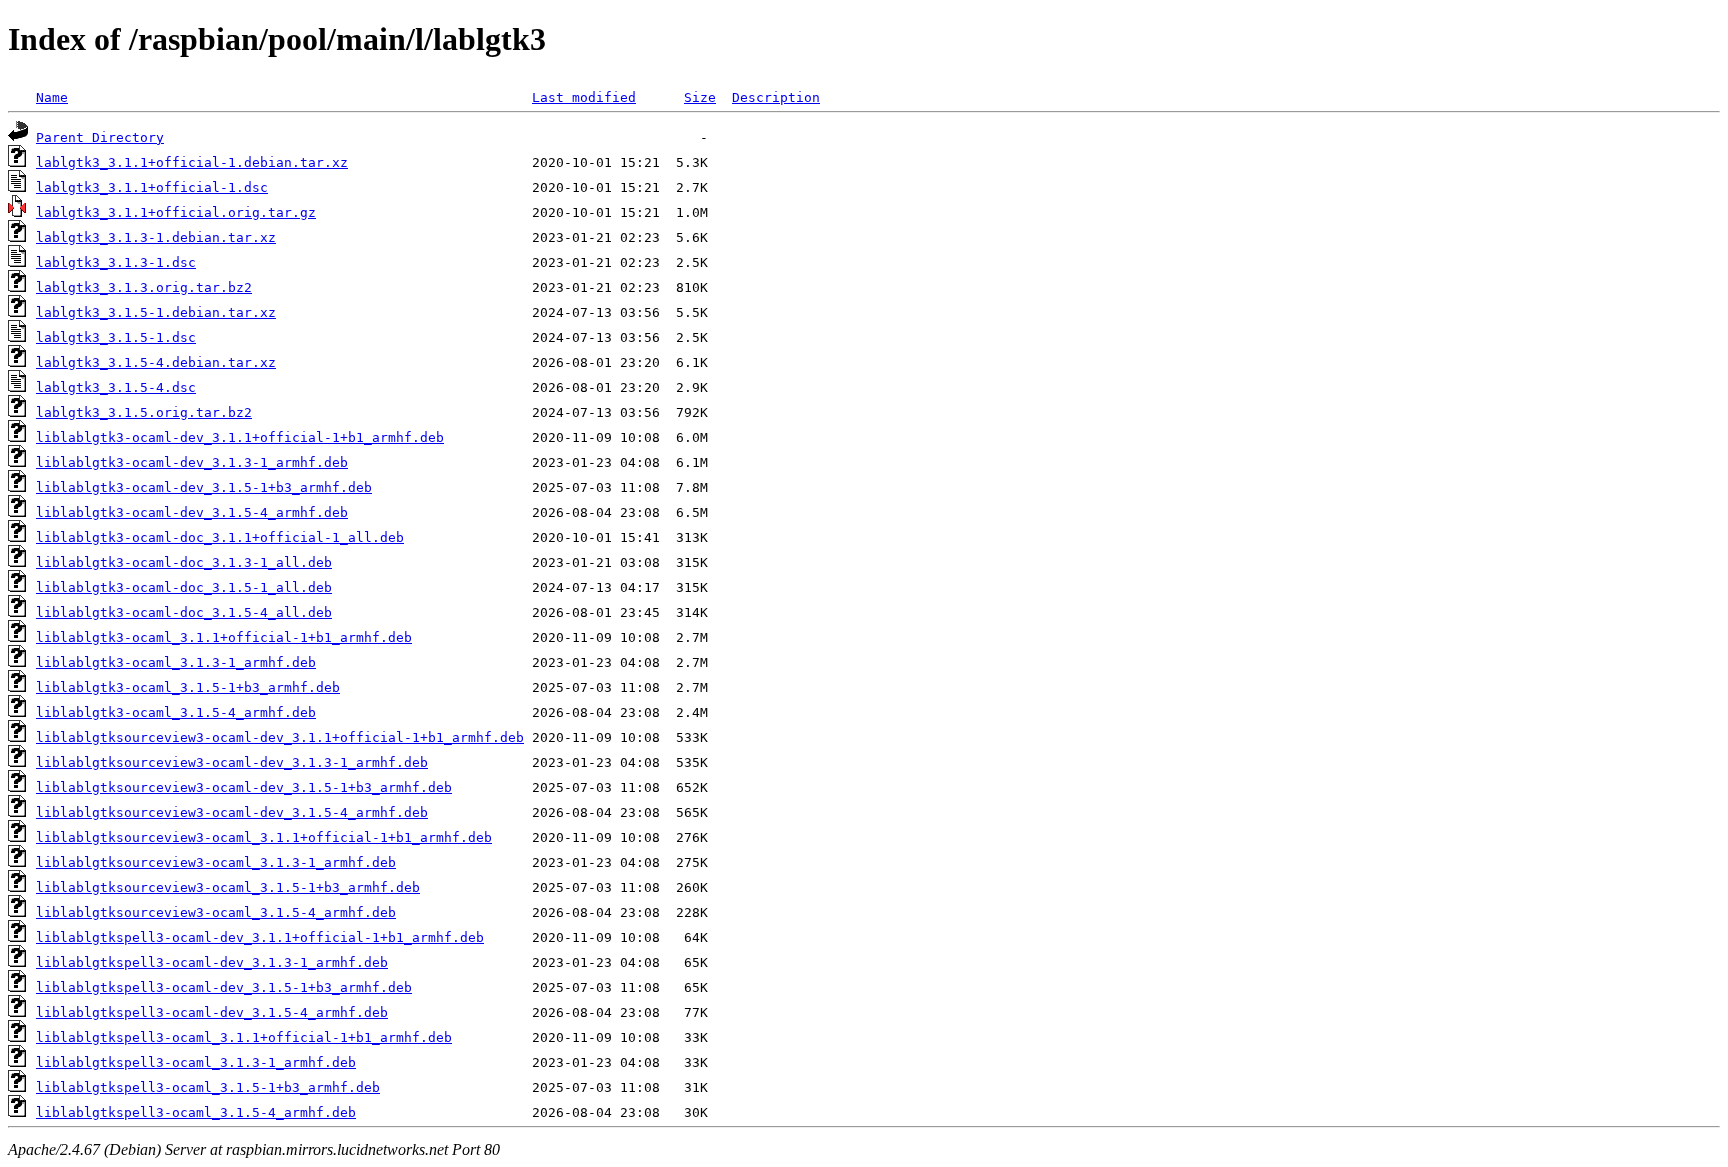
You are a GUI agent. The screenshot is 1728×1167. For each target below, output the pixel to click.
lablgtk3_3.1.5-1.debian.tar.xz (156, 312)
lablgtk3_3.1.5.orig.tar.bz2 (144, 412)
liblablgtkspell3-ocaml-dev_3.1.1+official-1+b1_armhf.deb (260, 937)
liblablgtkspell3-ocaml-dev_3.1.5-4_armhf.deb (212, 1012)
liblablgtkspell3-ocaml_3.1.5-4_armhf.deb (196, 1112)
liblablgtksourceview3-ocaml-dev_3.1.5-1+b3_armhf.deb (244, 787)
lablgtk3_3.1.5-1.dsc (116, 337)
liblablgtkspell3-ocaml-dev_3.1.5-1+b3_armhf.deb (224, 987)
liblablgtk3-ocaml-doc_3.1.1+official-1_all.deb (220, 537)
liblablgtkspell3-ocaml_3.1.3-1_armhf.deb (196, 1062)
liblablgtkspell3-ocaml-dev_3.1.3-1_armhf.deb (212, 962)
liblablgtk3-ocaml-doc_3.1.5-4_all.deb (184, 612)
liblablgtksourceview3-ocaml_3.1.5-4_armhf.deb (216, 912)
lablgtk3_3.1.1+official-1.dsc (152, 187)
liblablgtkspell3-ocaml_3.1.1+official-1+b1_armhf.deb (244, 1037)
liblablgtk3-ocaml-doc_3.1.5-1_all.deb (184, 587)
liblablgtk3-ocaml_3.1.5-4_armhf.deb (176, 712)
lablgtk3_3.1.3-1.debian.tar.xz (156, 237)
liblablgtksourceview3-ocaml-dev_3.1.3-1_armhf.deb (232, 762)
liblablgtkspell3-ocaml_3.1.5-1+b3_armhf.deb (208, 1087)
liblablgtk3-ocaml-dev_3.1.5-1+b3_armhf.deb (204, 487)
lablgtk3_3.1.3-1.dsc (116, 262)
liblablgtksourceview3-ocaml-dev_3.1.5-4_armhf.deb (232, 812)
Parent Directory (100, 137)
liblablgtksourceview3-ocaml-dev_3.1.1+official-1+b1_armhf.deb (280, 737)
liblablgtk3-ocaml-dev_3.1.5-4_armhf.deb (192, 512)
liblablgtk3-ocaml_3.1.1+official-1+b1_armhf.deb (224, 637)
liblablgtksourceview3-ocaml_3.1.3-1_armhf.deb (216, 862)
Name (52, 97)
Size (700, 97)
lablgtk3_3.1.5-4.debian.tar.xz (156, 362)
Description (776, 97)
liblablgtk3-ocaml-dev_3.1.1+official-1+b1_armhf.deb (240, 437)
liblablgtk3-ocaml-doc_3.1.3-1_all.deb (184, 562)
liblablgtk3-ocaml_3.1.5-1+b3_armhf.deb (188, 687)
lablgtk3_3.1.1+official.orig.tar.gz (176, 212)
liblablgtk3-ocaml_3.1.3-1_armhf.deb (176, 662)
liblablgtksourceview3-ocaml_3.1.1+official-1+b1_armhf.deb (264, 837)
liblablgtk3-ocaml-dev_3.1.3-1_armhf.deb (192, 462)
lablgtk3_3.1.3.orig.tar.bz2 (144, 287)
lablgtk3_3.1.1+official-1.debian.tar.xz (192, 162)
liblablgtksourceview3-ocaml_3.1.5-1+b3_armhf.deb (228, 887)
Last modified (584, 97)
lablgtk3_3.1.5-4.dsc (116, 387)
